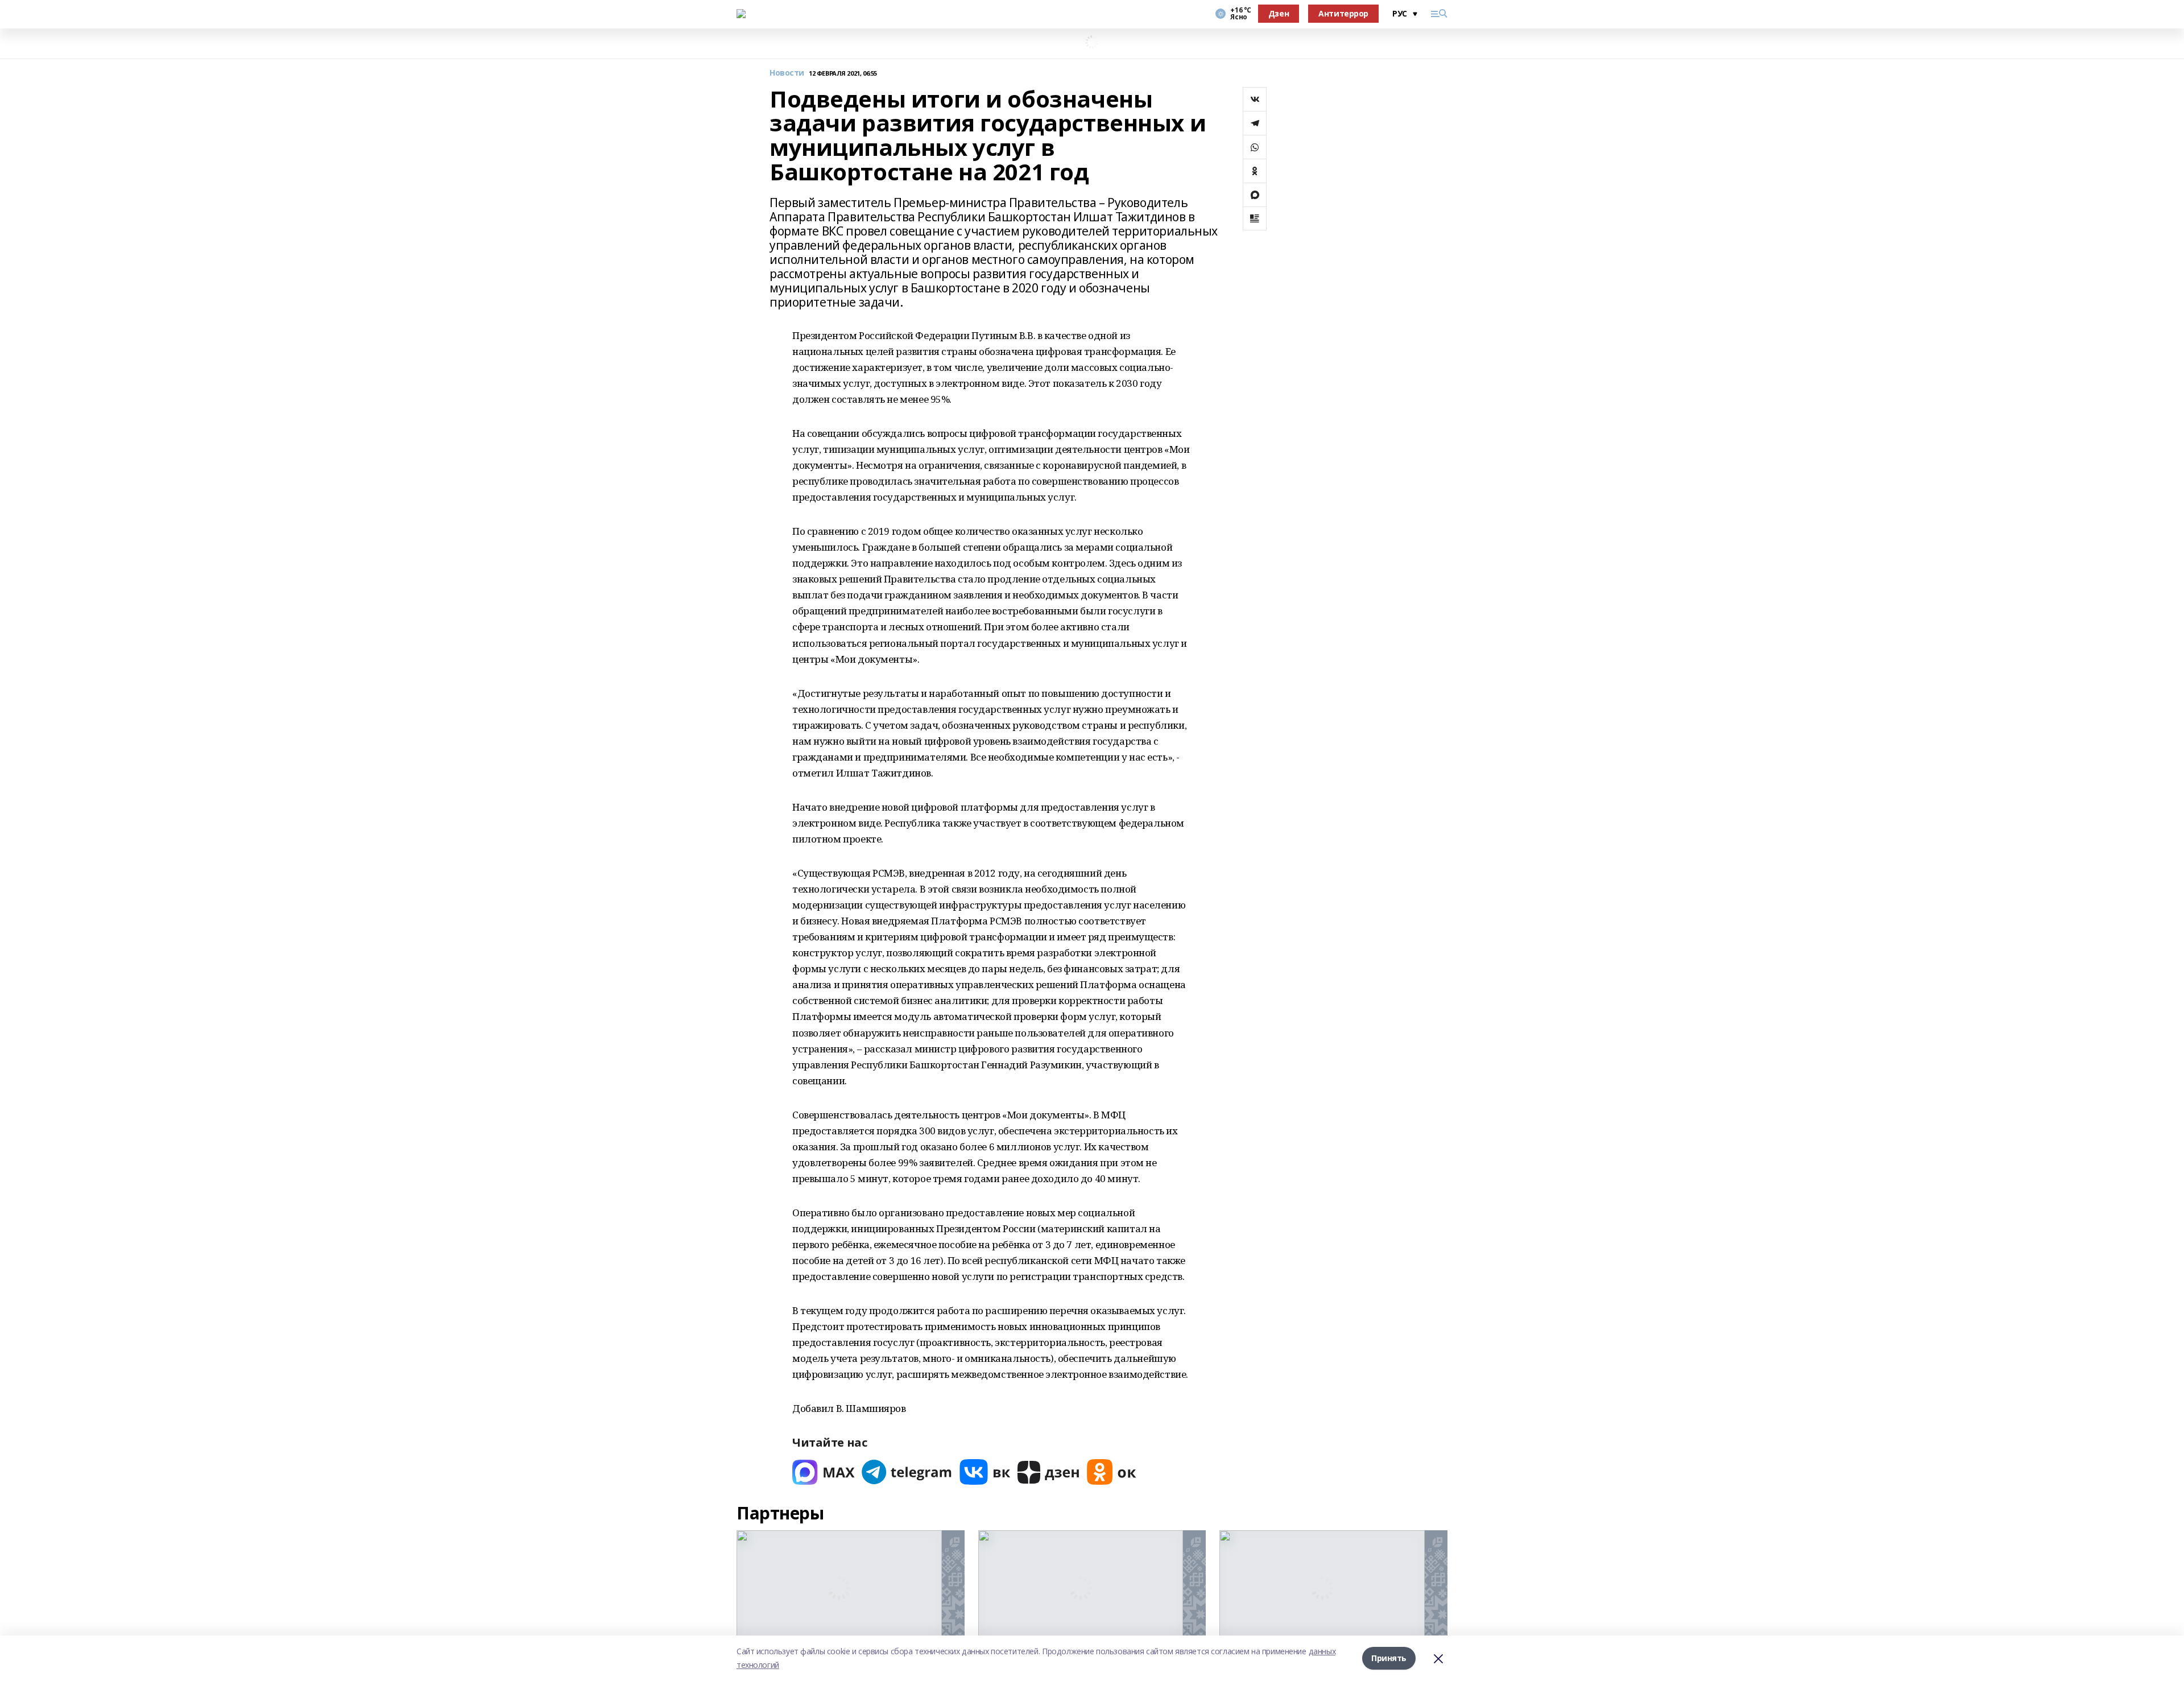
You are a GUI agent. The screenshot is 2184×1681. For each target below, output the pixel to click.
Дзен (1279, 13)
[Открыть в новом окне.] (824, 1472)
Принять (1389, 1658)
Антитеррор (1343, 13)
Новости (787, 73)
